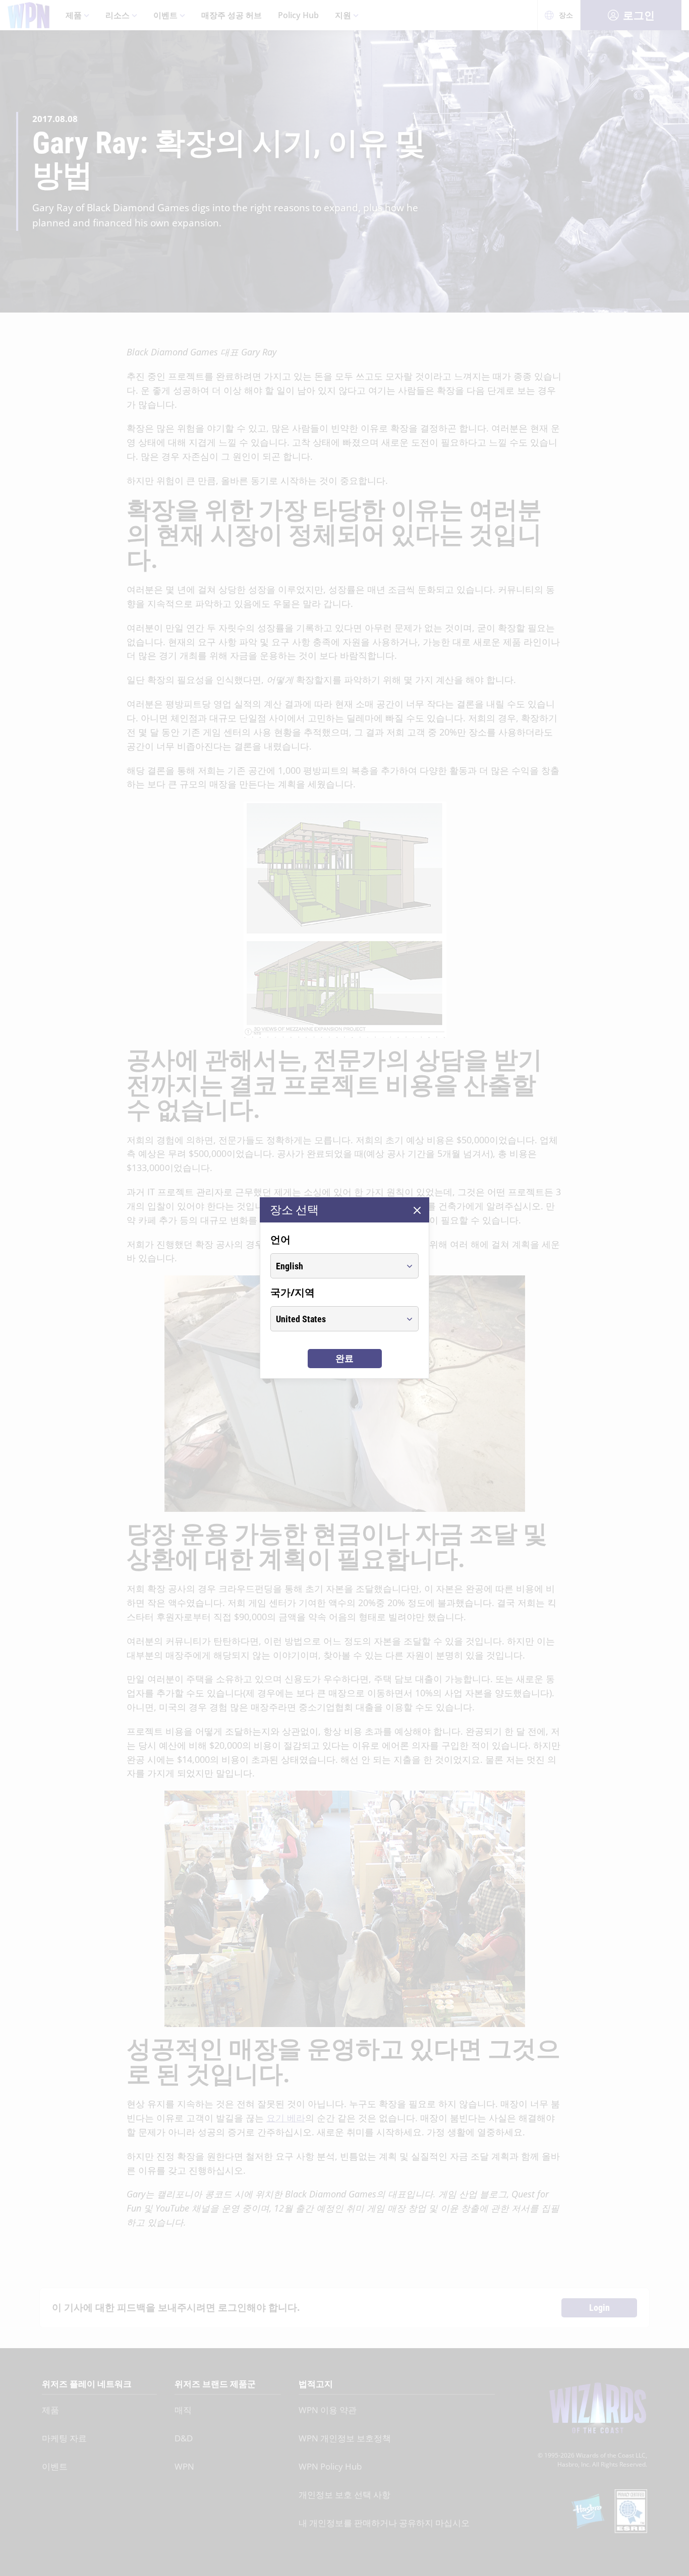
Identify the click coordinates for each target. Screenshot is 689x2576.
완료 (344, 1358)
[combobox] (335, 1266)
